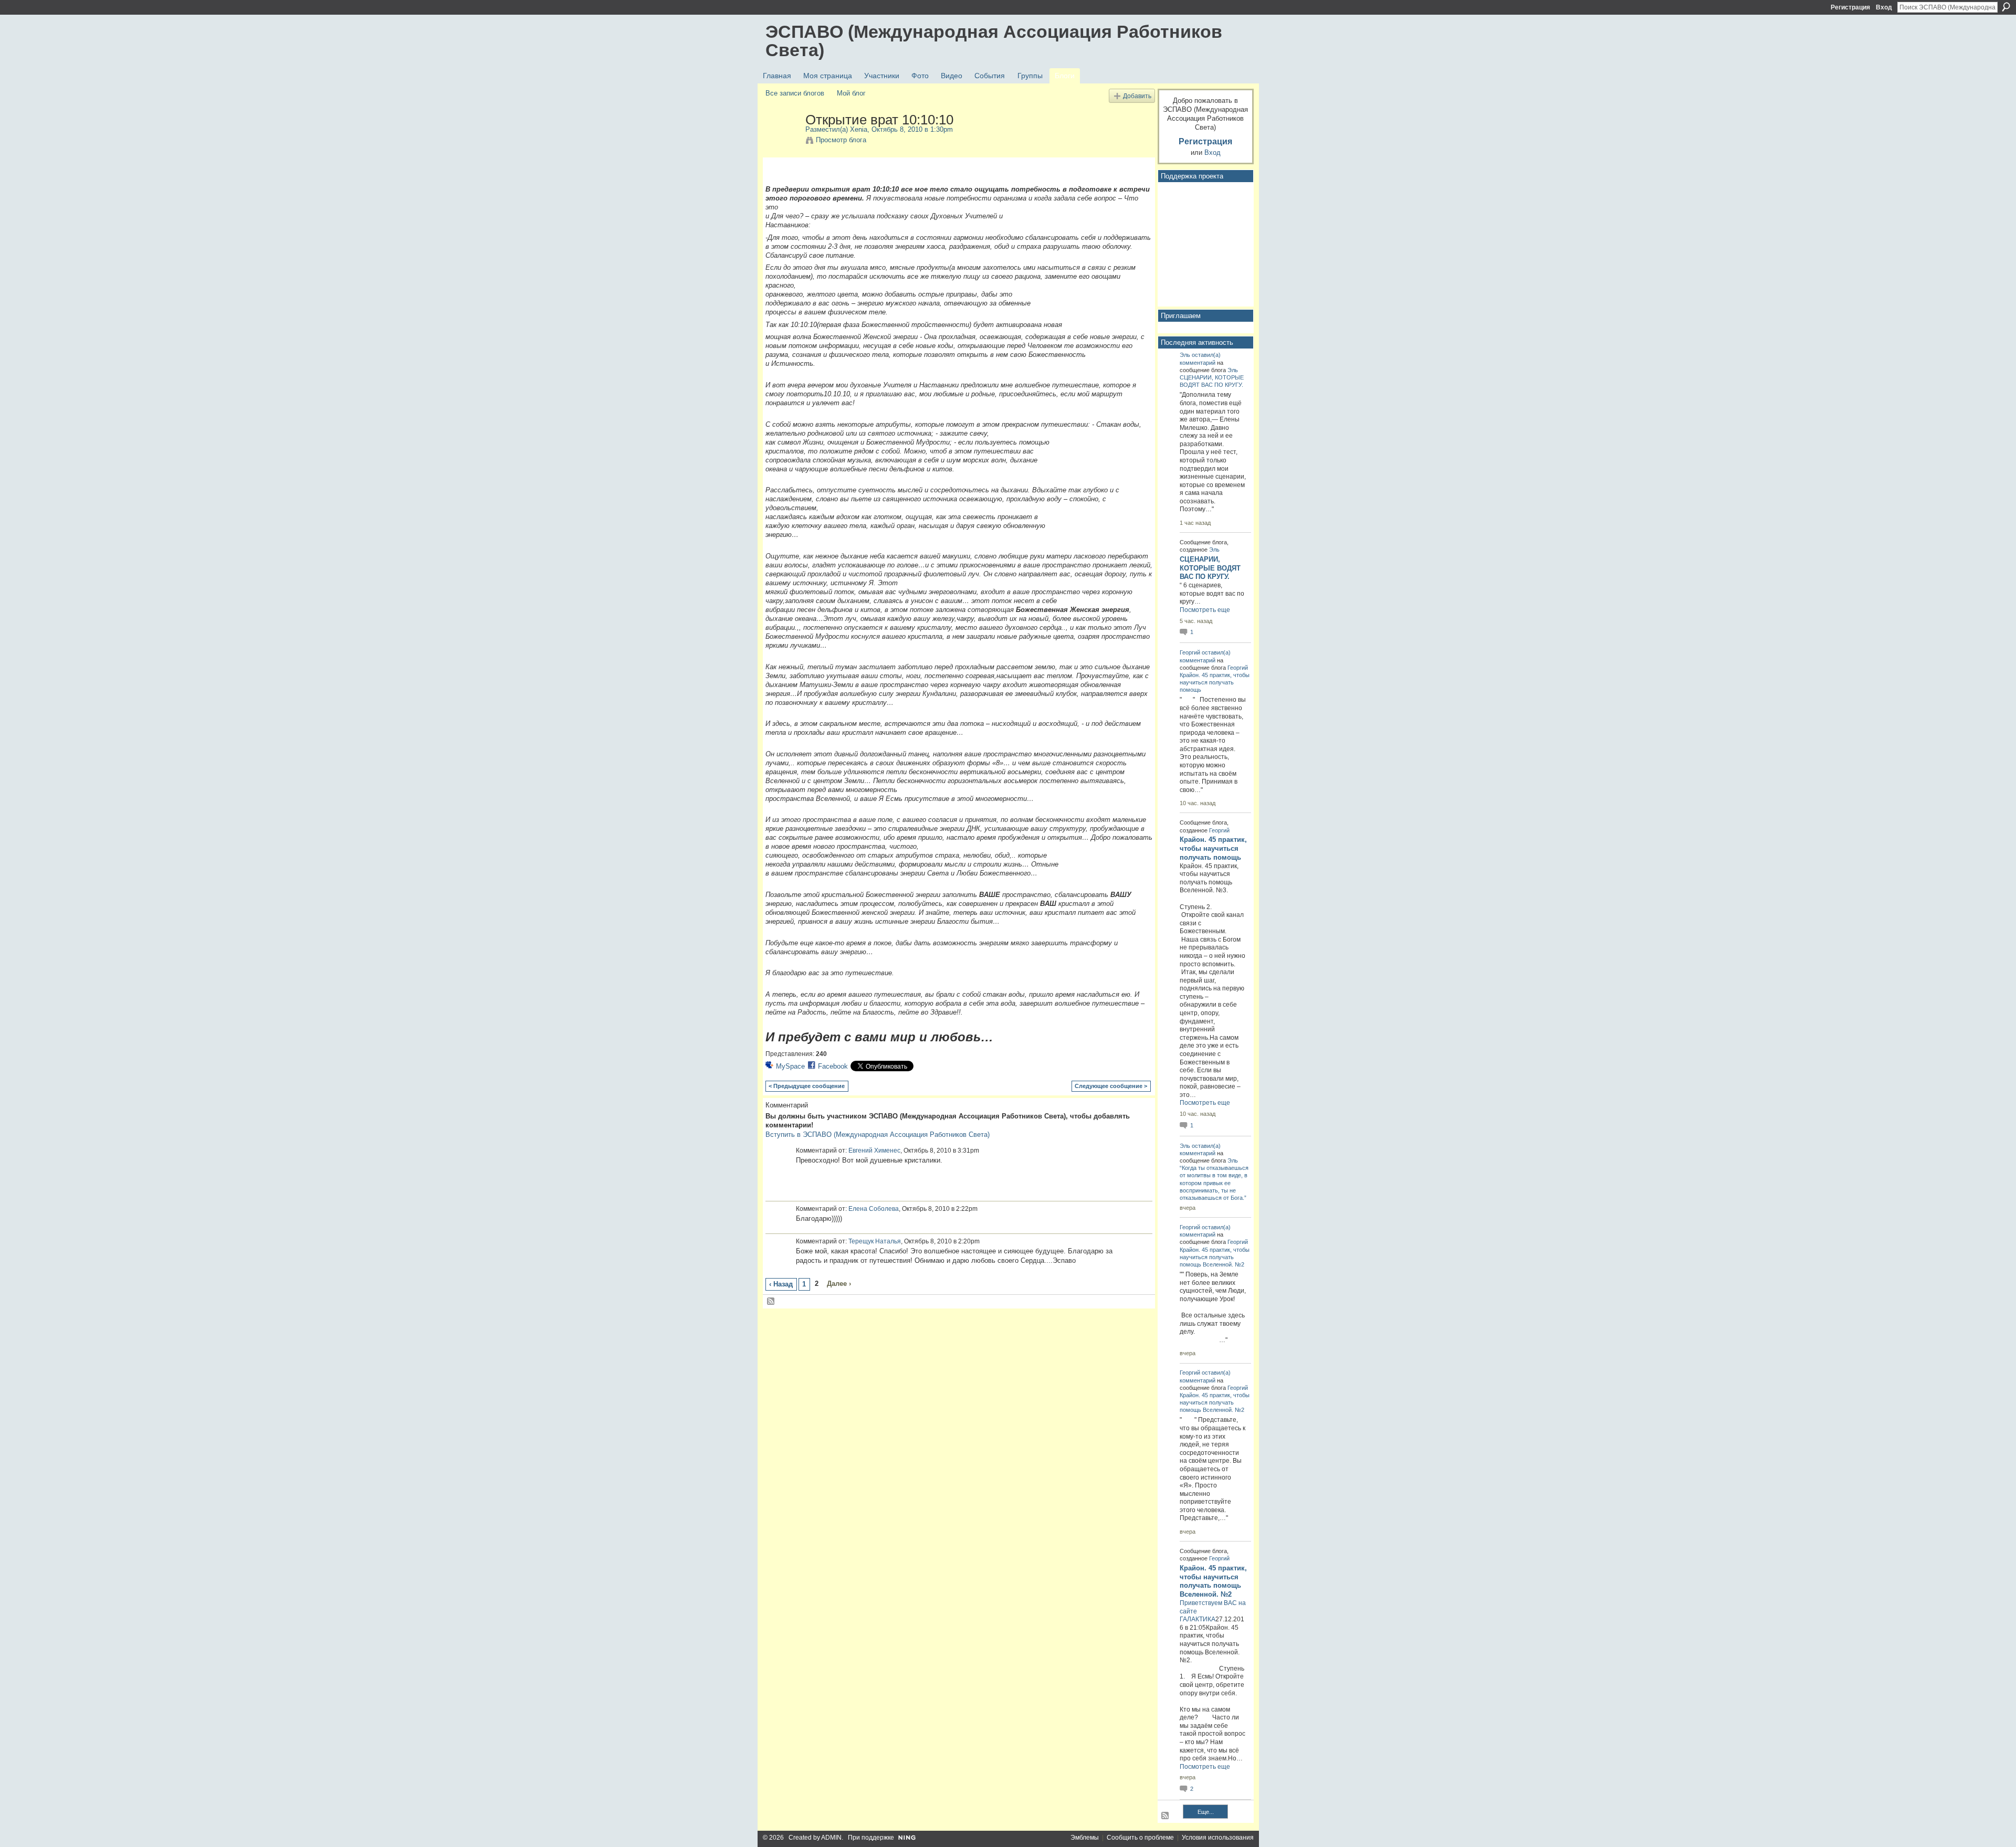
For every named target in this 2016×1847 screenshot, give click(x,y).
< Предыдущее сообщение (807, 1086)
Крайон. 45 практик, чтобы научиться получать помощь (1215, 682)
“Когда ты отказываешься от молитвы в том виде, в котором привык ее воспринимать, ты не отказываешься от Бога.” (1214, 1183)
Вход (1884, 7)
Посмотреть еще (1205, 610)
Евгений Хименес (874, 1151)
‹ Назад (781, 1284)
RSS (771, 1302)
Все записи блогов (795, 93)
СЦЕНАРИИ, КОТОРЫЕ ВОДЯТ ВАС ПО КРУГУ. (1210, 568)
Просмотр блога (841, 140)
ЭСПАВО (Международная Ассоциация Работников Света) (994, 41)
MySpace (790, 1066)
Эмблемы (1085, 1838)
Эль (1185, 355)
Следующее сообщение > (1111, 1086)
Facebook (833, 1066)
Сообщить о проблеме (1140, 1838)
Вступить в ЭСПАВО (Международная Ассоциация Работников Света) (878, 1134)
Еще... (1206, 1812)
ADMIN (831, 1838)
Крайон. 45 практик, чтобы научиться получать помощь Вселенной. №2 (1215, 1257)
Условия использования (1218, 1838)
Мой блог (851, 93)
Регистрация (1850, 7)
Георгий (1190, 652)
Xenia (859, 129)
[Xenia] (782, 142)
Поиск (2006, 7)
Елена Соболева (874, 1209)
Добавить (1137, 96)
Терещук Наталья (875, 1241)
